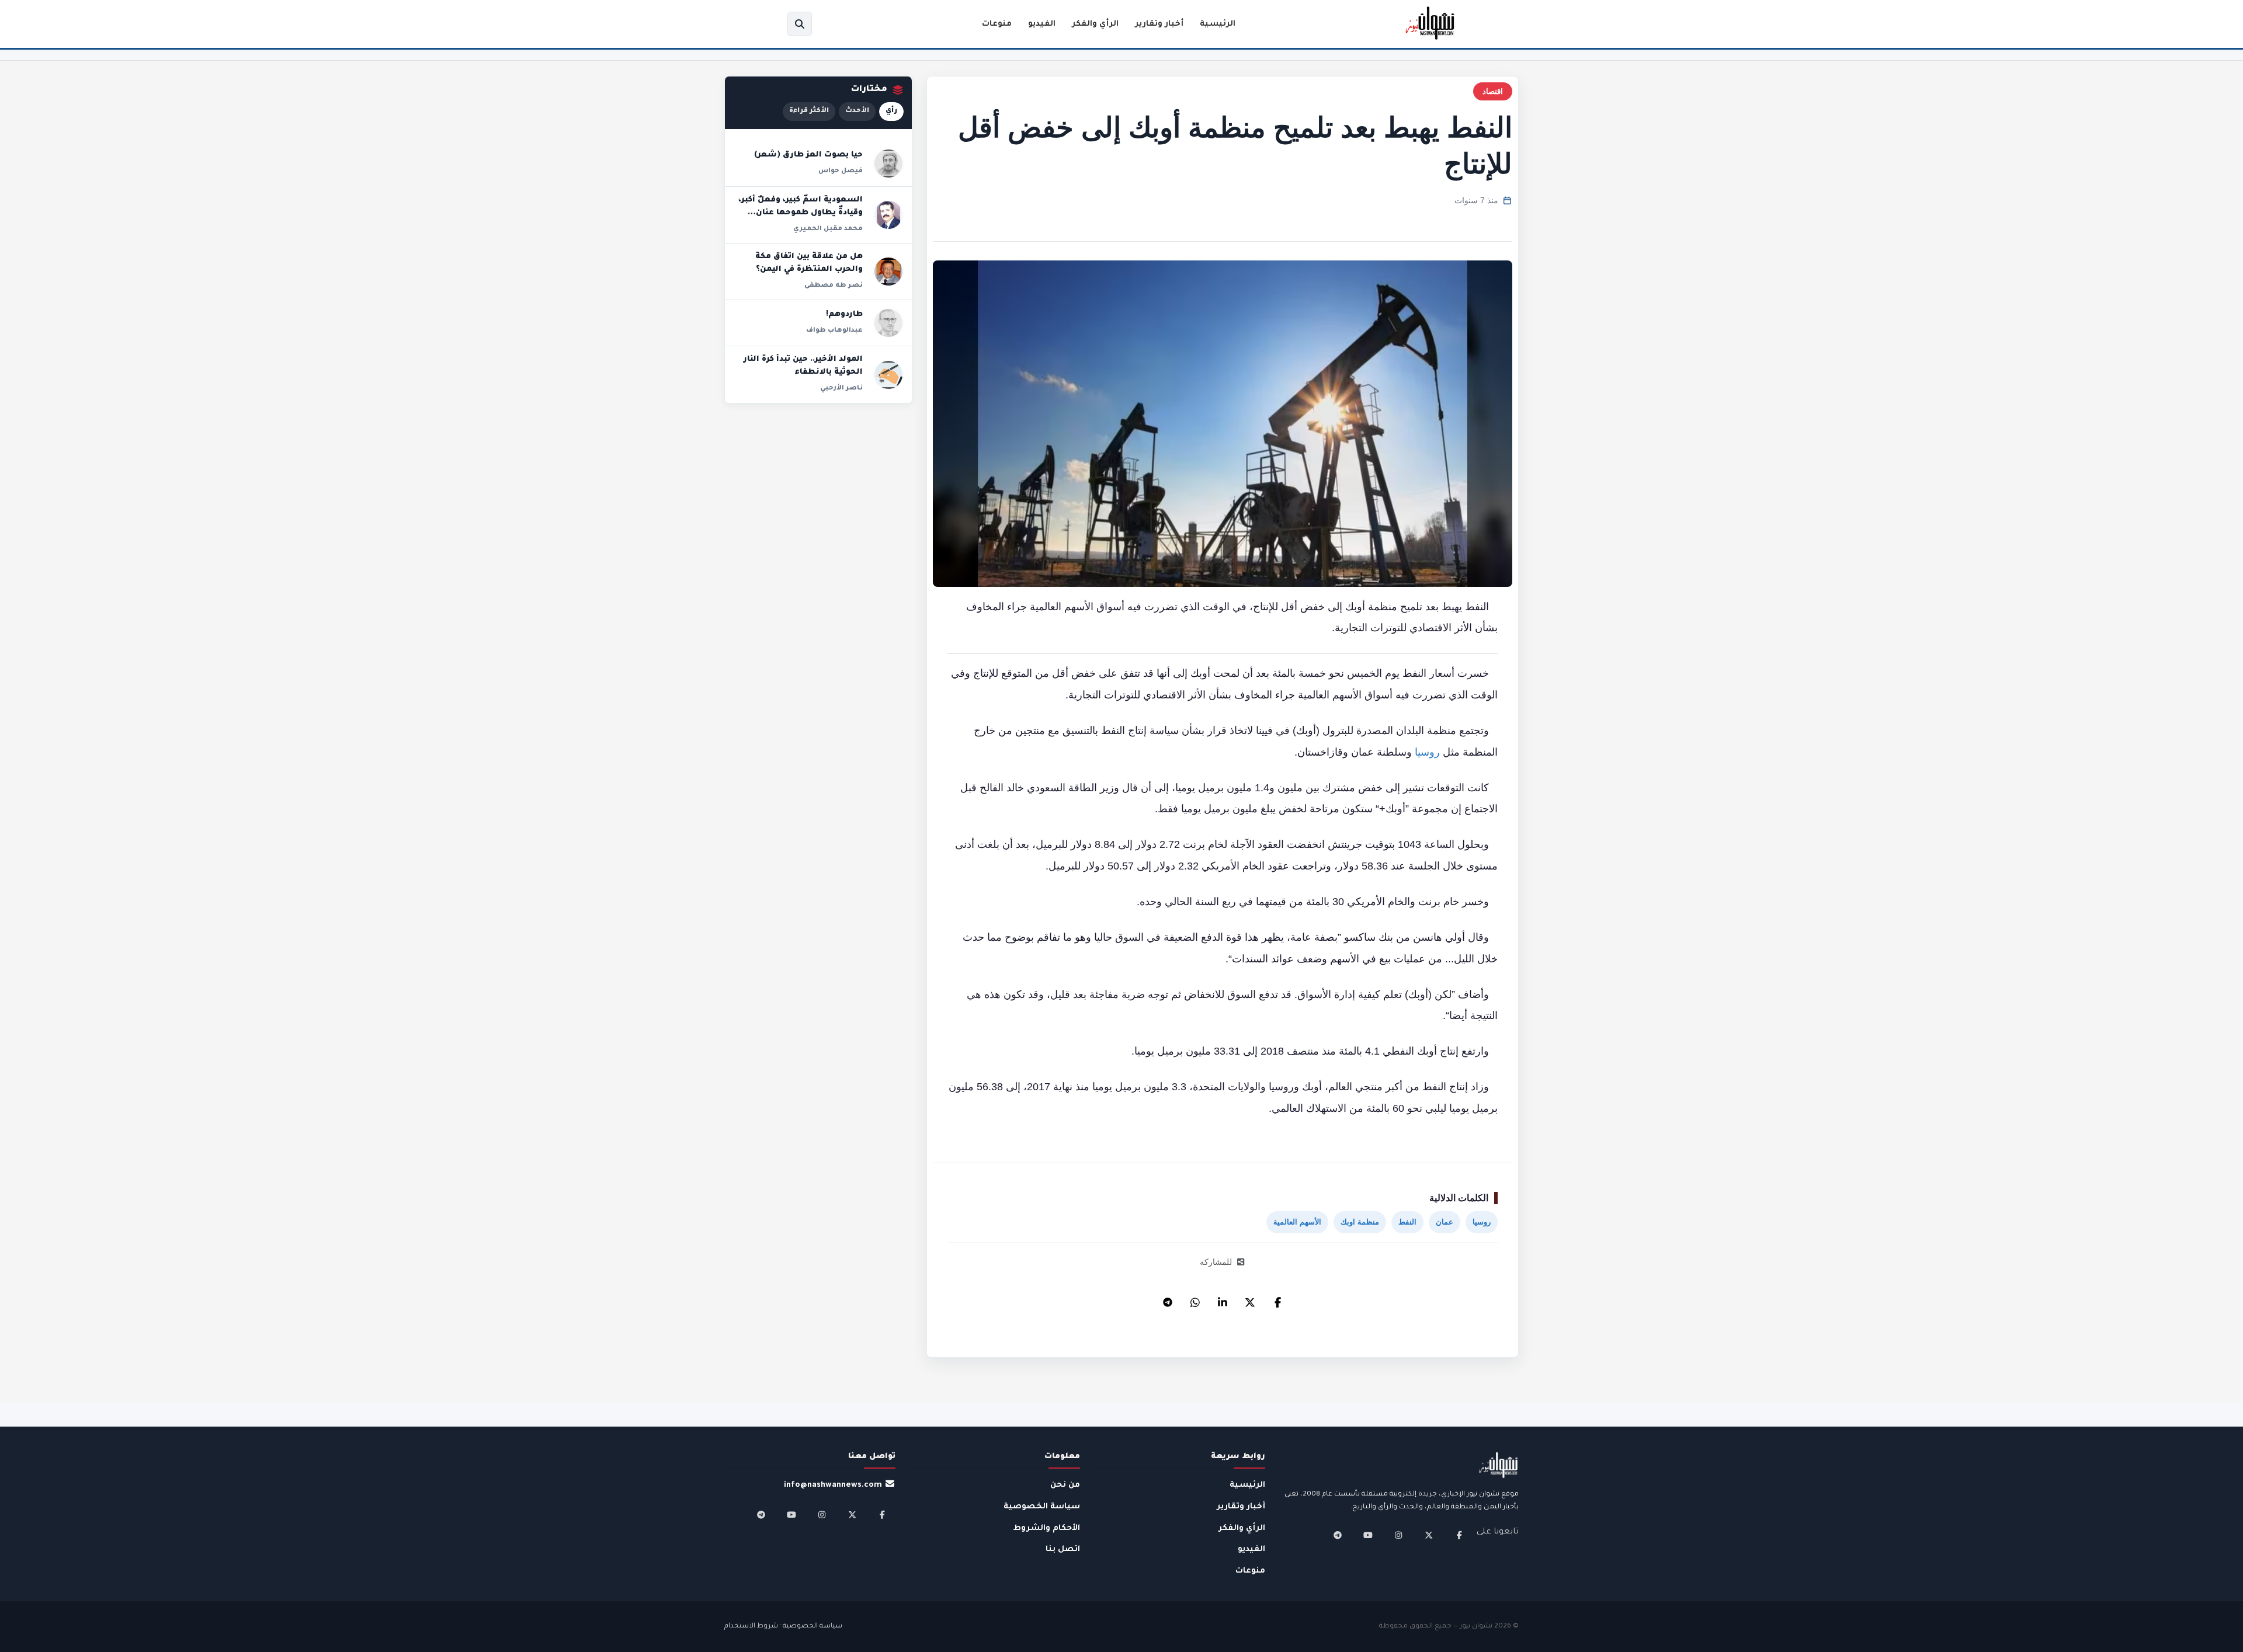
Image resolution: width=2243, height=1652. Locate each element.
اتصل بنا (1063, 1550)
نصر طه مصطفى (834, 286)
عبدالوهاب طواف (834, 331)
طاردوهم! (844, 315)
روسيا (1427, 752)
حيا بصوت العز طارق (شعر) (808, 155)
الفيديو (1042, 24)
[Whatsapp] (1195, 1299)
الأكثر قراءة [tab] (809, 111)
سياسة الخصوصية (1042, 1507)
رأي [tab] (891, 111)
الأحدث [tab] (857, 111)
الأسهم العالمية (1297, 1222)
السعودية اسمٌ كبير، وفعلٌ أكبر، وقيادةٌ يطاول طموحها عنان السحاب (801, 213)
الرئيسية (1218, 24)
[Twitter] (1250, 1299)
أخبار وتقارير (1159, 24)
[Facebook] (1277, 1299)
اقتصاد (1493, 91)
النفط (1407, 1222)
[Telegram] (1168, 1299)
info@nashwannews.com (833, 1485)
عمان (1445, 1222)
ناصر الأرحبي (841, 388)
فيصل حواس (841, 171)
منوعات (997, 24)
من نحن (1065, 1485)
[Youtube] (1368, 1535)
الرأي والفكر (1095, 24)
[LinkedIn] (1223, 1299)
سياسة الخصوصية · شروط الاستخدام (783, 1627)
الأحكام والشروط (1047, 1528)
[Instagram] (1398, 1535)
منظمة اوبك (1360, 1222)
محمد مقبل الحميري (828, 229)
